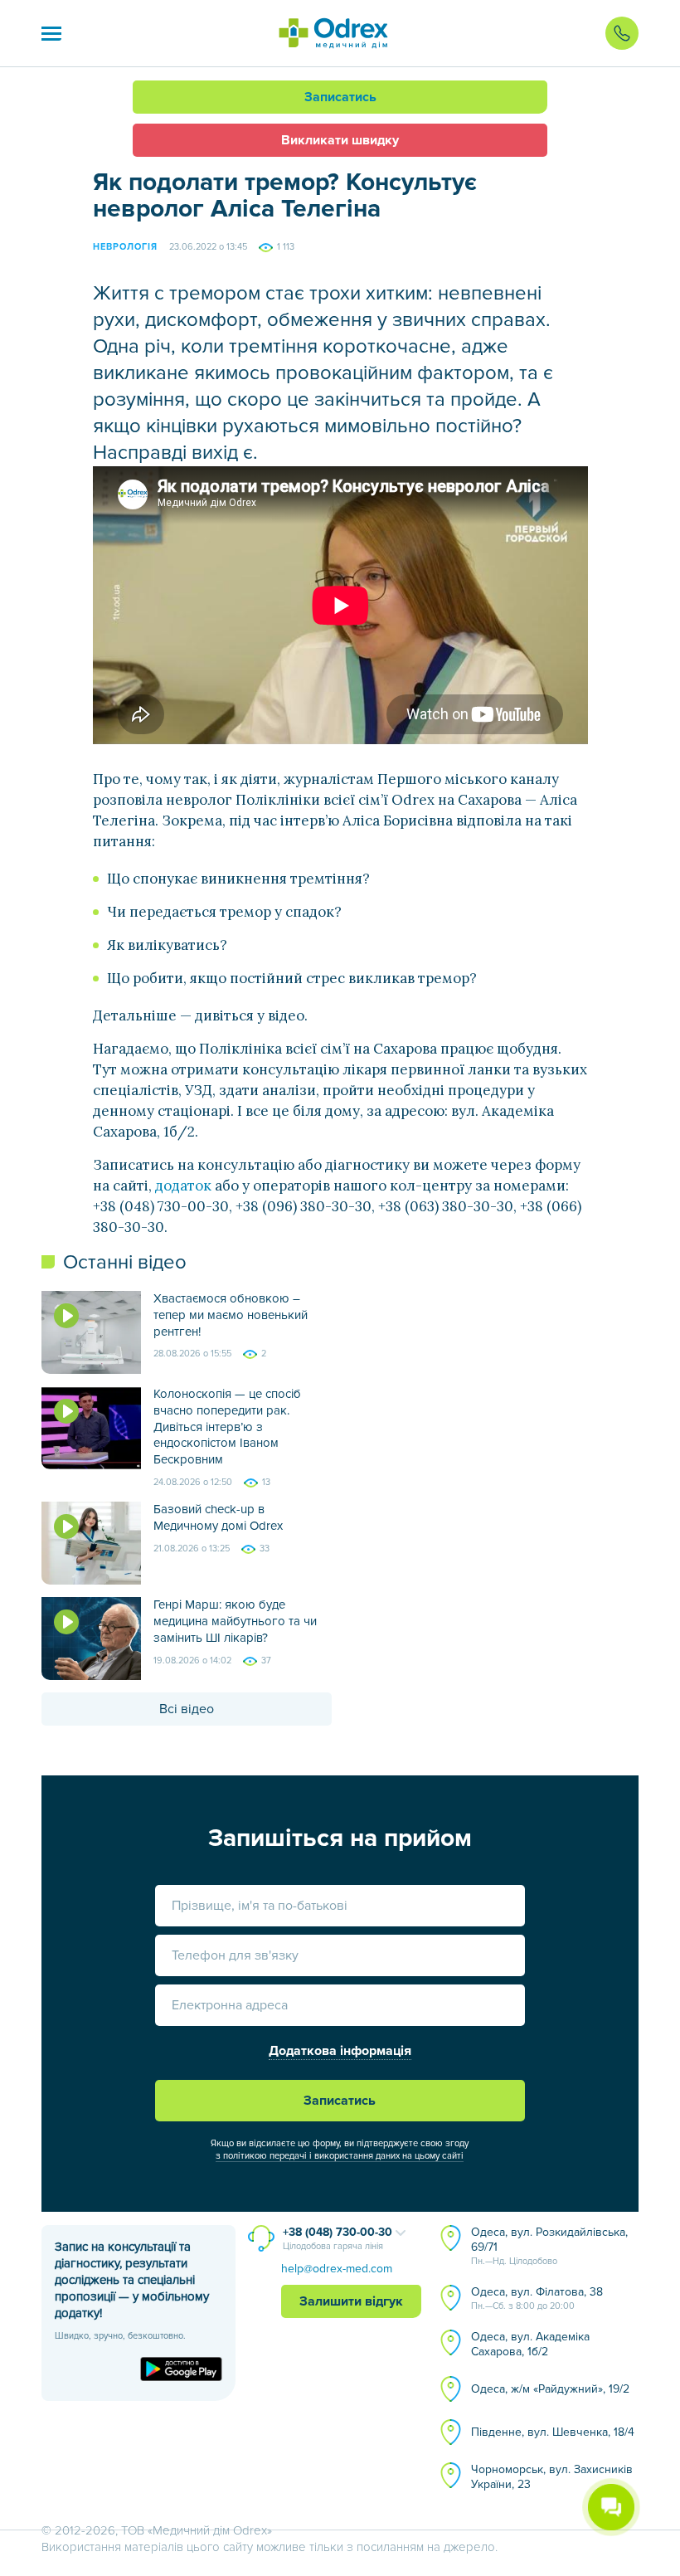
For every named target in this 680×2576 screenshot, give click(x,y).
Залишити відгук (351, 2301)
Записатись (340, 97)
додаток (183, 1186)
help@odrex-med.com (337, 2269)
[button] (51, 33)
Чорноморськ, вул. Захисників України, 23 (552, 2477)
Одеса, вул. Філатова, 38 (537, 2298)
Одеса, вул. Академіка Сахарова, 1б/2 (530, 2344)
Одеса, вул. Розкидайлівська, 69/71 (549, 2246)
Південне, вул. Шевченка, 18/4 (553, 2432)
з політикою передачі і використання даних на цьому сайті (340, 2156)
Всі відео (187, 1709)
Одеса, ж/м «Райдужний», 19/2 (550, 2389)
